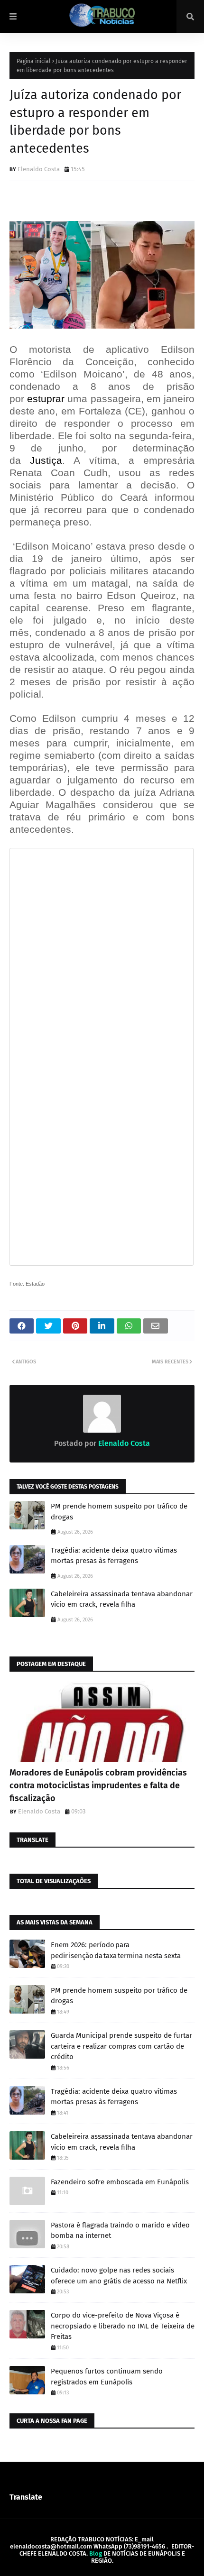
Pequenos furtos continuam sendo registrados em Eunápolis (107, 2377)
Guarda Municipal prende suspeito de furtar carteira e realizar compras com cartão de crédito (121, 2046)
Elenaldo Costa (39, 169)
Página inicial (34, 61)
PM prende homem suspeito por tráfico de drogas (119, 1512)
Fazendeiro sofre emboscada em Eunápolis (120, 2182)
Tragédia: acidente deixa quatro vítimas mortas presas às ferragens (114, 1556)
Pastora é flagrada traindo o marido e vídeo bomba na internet (120, 2231)
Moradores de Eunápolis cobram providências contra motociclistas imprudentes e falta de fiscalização (98, 1785)
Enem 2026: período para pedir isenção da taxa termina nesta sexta (116, 1950)
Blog (96, 2553)
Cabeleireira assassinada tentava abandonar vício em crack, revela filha (122, 1599)
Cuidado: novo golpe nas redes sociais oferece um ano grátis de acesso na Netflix (119, 2276)
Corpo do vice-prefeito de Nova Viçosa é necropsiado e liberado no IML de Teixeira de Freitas (123, 2326)
